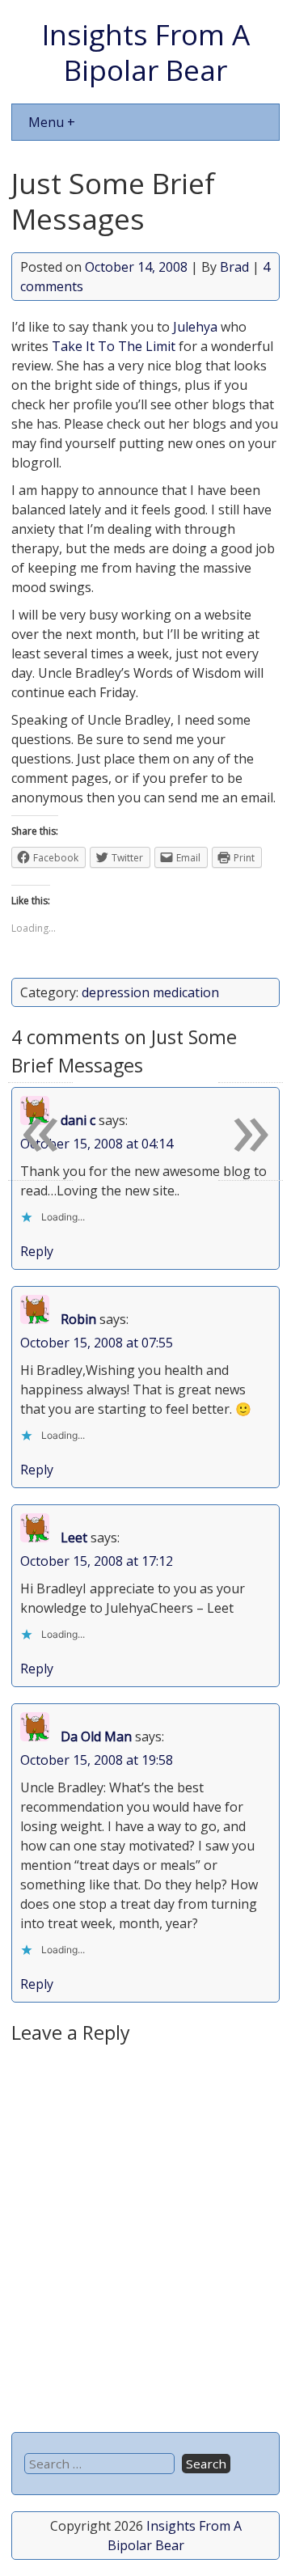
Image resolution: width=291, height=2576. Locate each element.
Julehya (195, 327)
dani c (78, 1120)
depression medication (150, 992)
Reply (37, 1251)
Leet (74, 1538)
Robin (78, 1319)
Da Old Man (96, 1736)
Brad (234, 267)
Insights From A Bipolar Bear (146, 52)
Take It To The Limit (114, 346)
